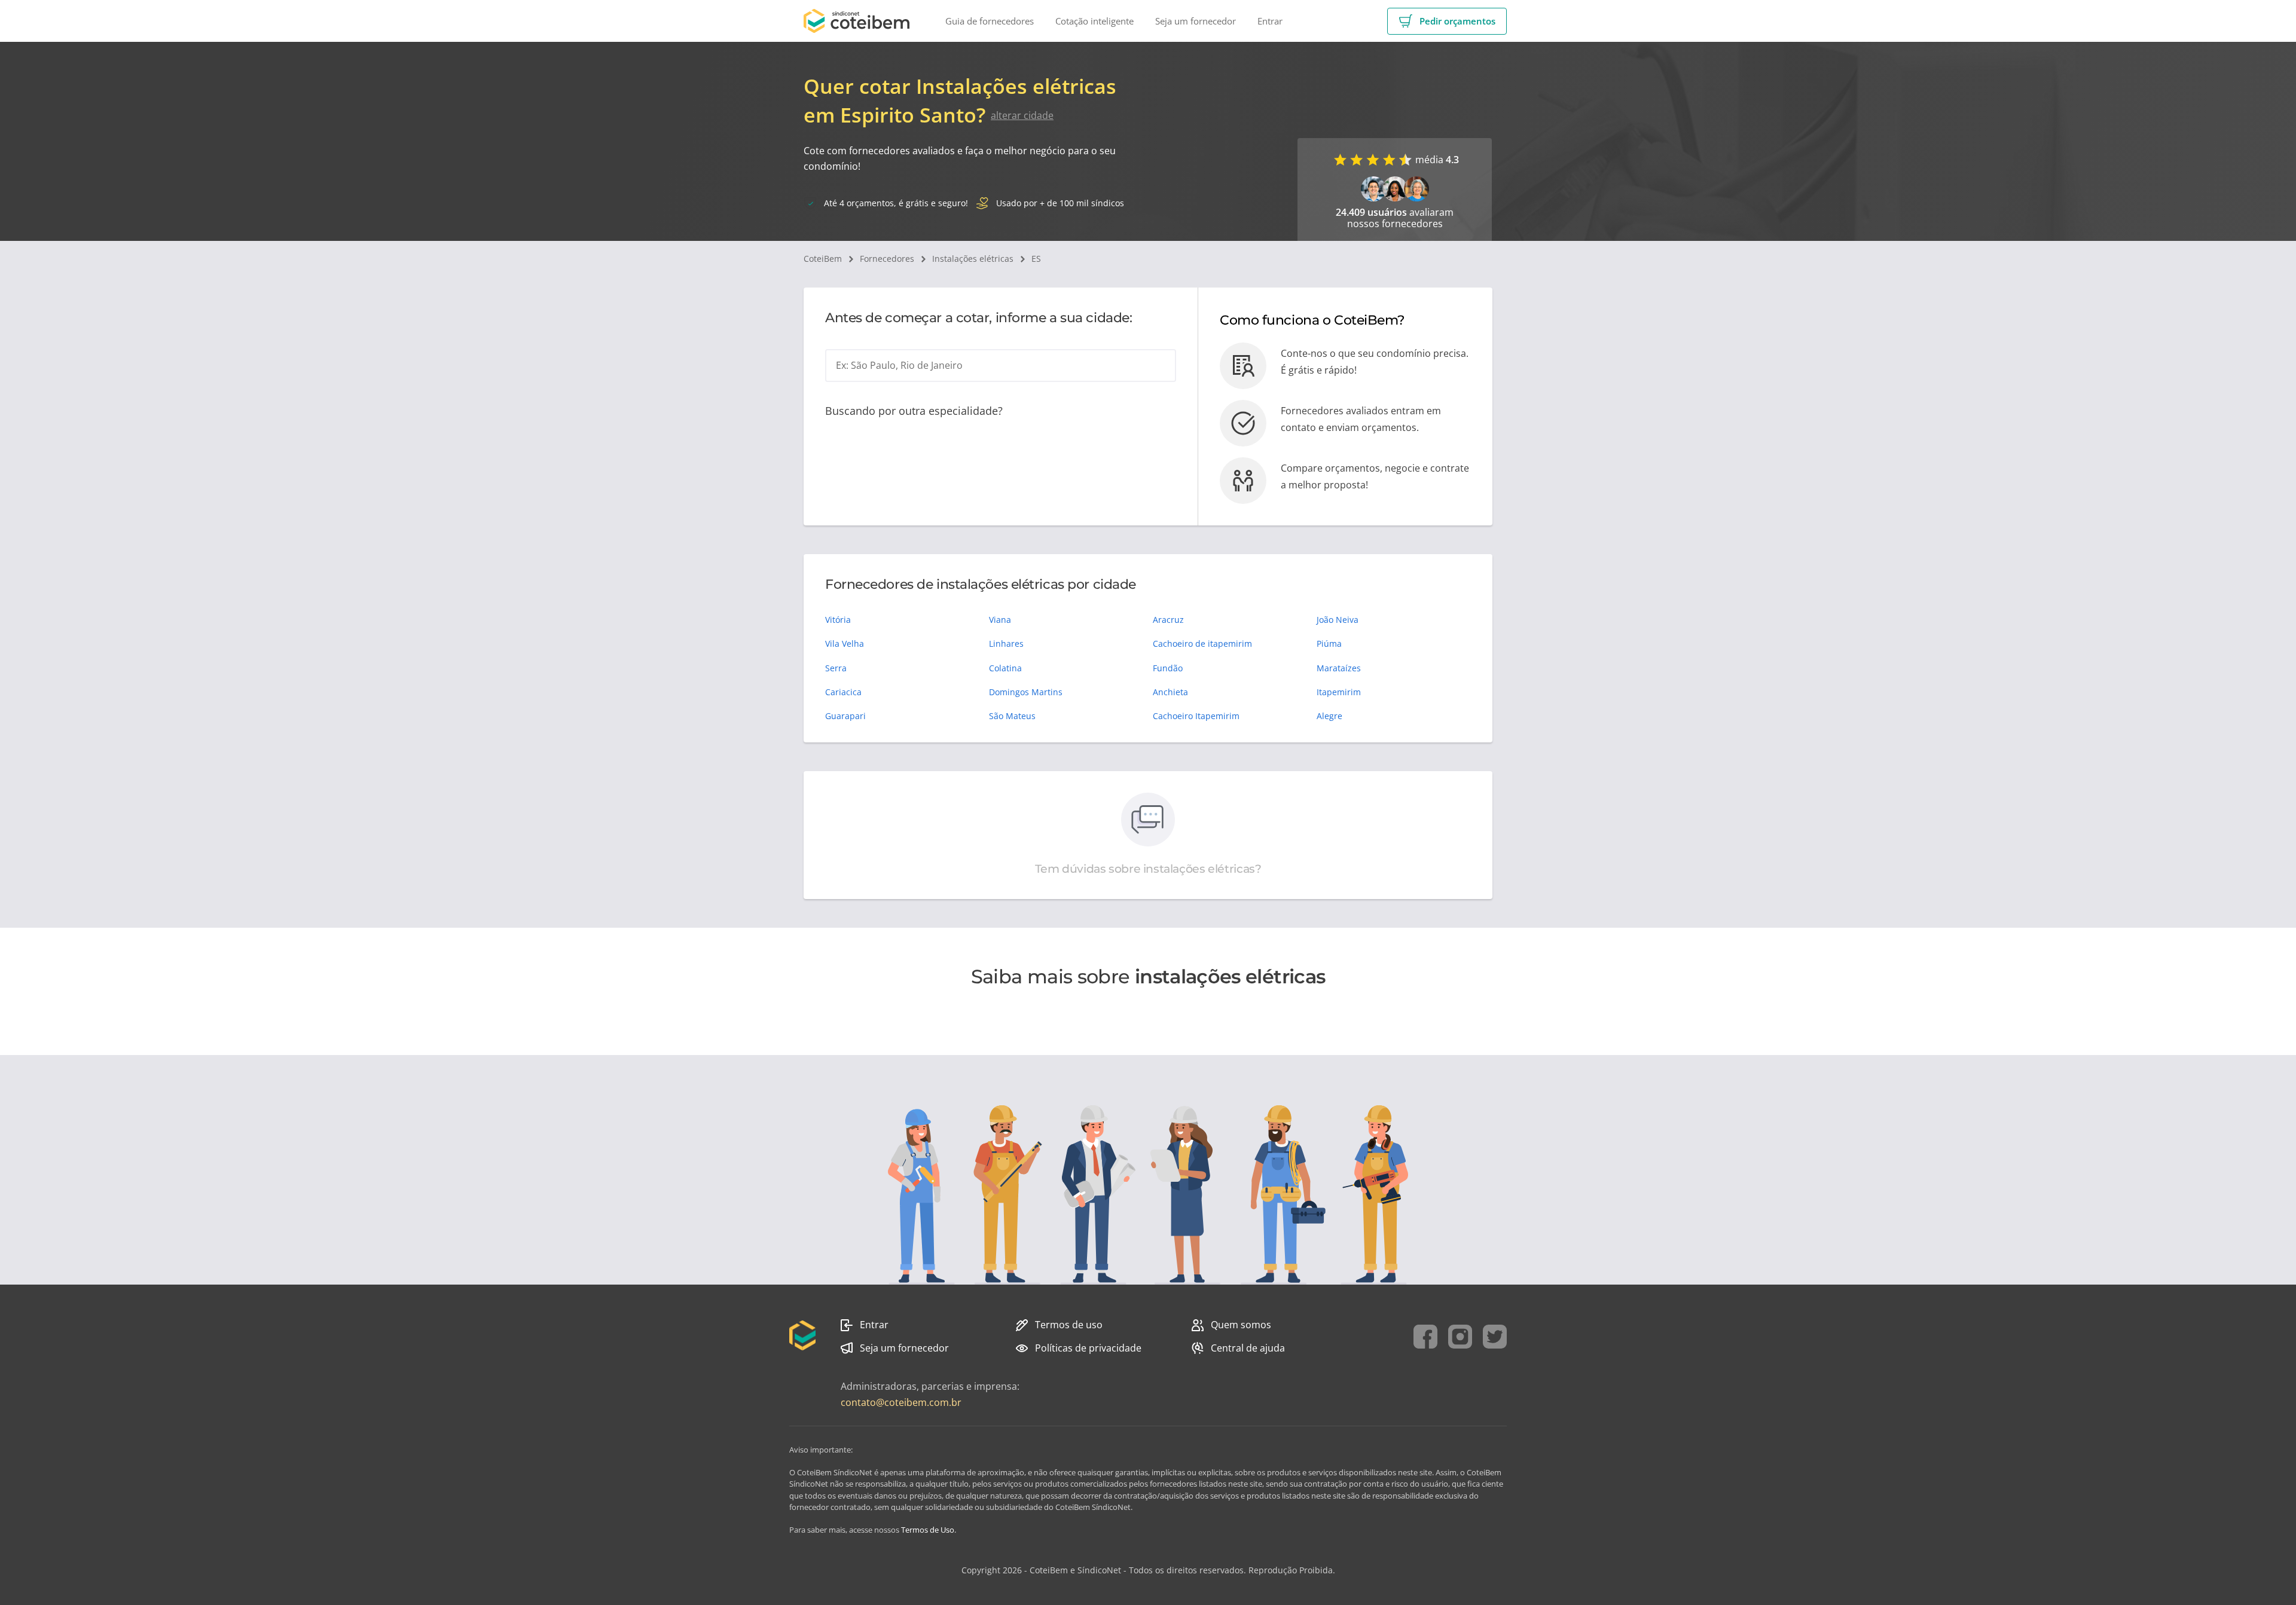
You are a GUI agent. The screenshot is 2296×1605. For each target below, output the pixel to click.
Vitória (838, 620)
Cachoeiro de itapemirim (1202, 643)
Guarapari (845, 716)
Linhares (1006, 643)
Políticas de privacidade (1088, 1348)
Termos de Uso (928, 1530)
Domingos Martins (1026, 692)
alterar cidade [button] (1022, 115)
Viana (1000, 620)
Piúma (1329, 643)
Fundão (1168, 668)
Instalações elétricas (973, 259)
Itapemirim (1339, 692)
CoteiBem (823, 259)
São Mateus (1012, 716)
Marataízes (1339, 668)
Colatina (1005, 668)
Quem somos (1241, 1325)
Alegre (1329, 716)
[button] (1447, 21)
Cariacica (843, 692)
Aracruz (1168, 620)
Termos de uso (1069, 1325)
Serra (836, 668)
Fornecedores (887, 259)
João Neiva (1338, 620)
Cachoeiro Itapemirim (1196, 716)
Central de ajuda (1248, 1348)
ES (1036, 259)
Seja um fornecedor (904, 1348)
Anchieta (1170, 692)
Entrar (874, 1325)
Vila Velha (845, 643)
